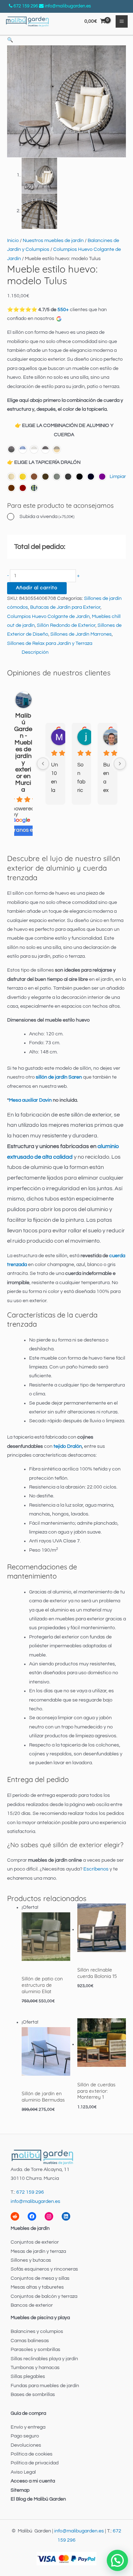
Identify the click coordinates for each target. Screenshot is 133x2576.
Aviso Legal (23, 2472)
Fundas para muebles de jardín (45, 2386)
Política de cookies (32, 2454)
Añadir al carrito (37, 588)
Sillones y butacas (31, 2260)
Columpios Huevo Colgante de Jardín (48, 617)
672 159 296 (26, 6)
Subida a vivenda (47, 517)
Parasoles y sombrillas (35, 2350)
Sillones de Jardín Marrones (81, 634)
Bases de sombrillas (33, 2395)
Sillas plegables (28, 2377)
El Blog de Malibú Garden (38, 2499)
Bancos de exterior (32, 2305)
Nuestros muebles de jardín (53, 241)
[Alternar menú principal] (122, 21)
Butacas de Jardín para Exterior (65, 607)
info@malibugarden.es (68, 6)
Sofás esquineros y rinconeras (44, 2269)
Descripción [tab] (35, 652)
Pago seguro (25, 2436)
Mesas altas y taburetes (37, 2287)
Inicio (13, 241)
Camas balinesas (30, 2341)
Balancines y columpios (37, 2332)
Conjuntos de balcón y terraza (44, 2296)
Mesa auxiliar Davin (30, 1100)
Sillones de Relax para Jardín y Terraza (50, 643)
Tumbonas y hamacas (35, 2368)
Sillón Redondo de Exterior (66, 625)
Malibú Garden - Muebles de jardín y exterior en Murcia (23, 753)
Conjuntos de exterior (35, 2242)
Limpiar (118, 477)
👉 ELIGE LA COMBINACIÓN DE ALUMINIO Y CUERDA (64, 430)
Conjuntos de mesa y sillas (40, 2278)
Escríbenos (96, 1869)
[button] (10, 40)
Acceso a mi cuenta (33, 2481)
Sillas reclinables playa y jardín (44, 2359)
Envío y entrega (28, 2427)
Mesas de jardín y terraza (38, 2251)
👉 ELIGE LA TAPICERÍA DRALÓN (44, 462)
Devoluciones (26, 2445)
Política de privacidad (35, 2463)
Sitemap (20, 2490)
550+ (63, 310)
